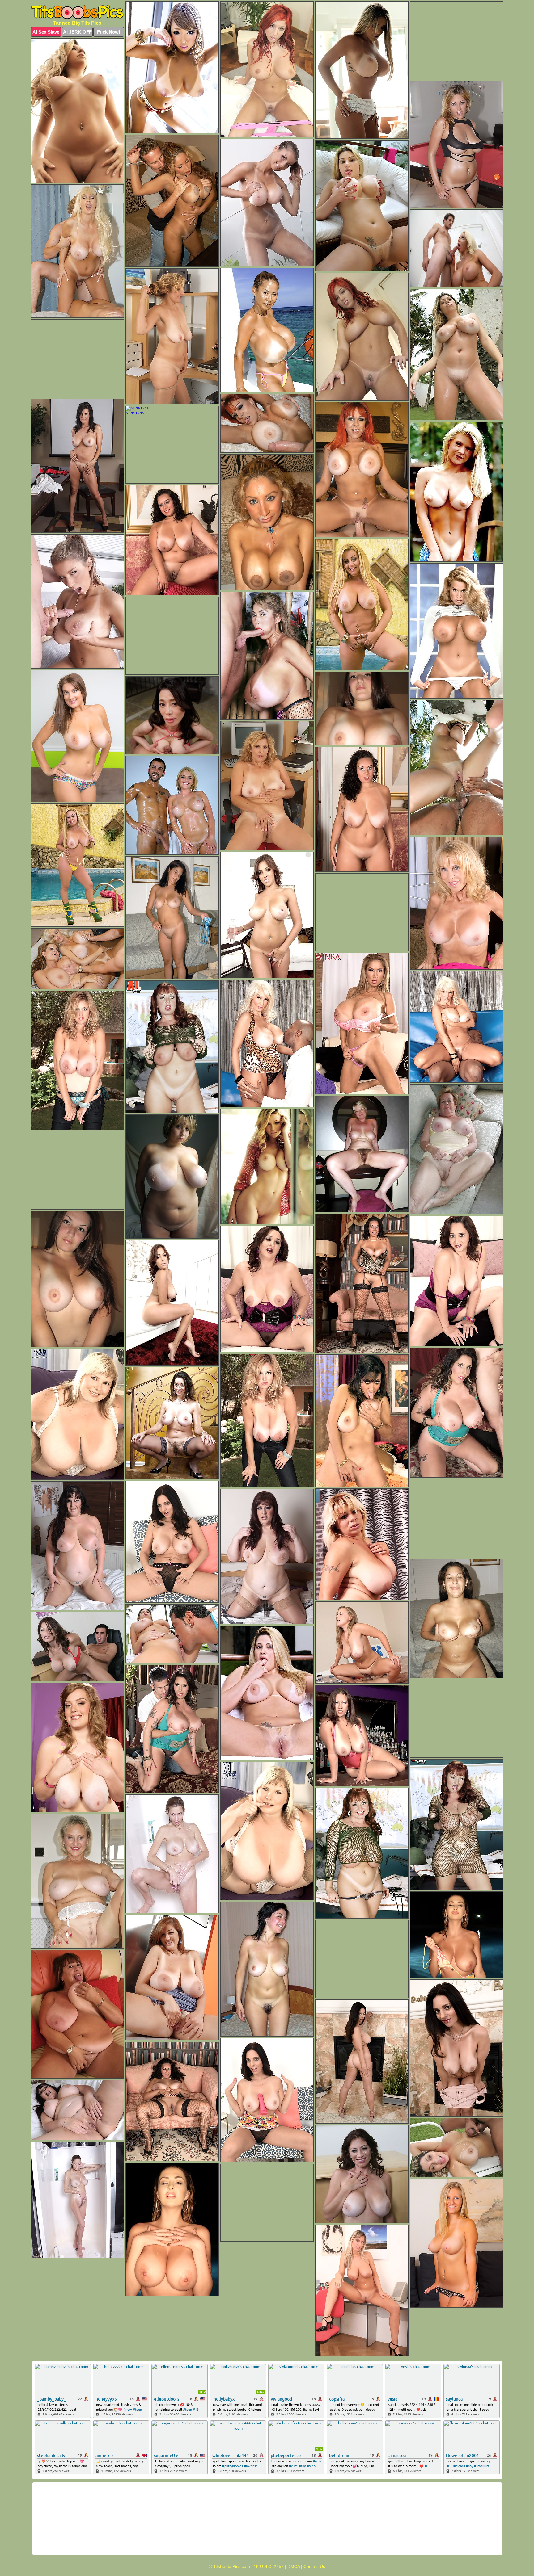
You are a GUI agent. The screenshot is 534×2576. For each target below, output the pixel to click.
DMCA (294, 2566)
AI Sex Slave (46, 32)
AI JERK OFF (77, 32)
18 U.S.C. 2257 (269, 2566)
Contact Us (314, 2566)
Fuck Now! (109, 32)
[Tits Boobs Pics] (77, 12)
